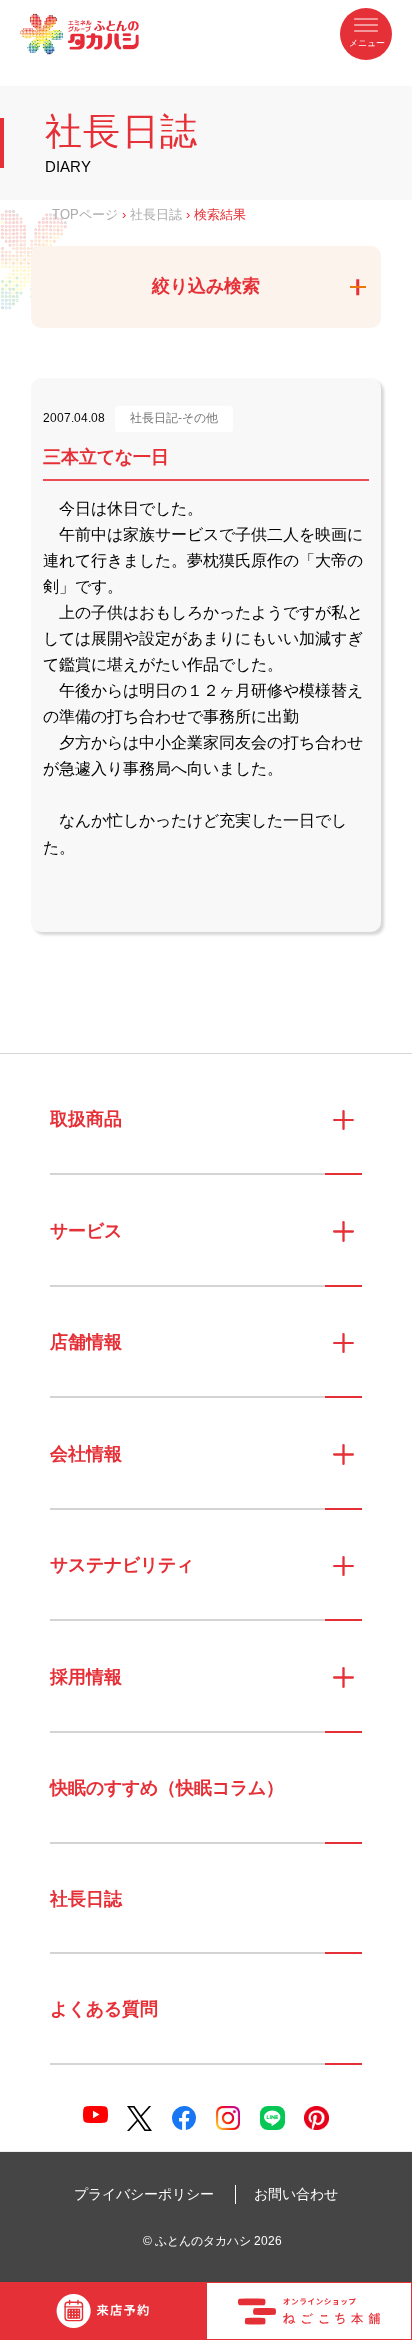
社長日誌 (156, 215)
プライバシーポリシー (144, 2194)
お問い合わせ (296, 2194)
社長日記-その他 (174, 418)
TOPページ (85, 215)
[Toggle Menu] (366, 34)
